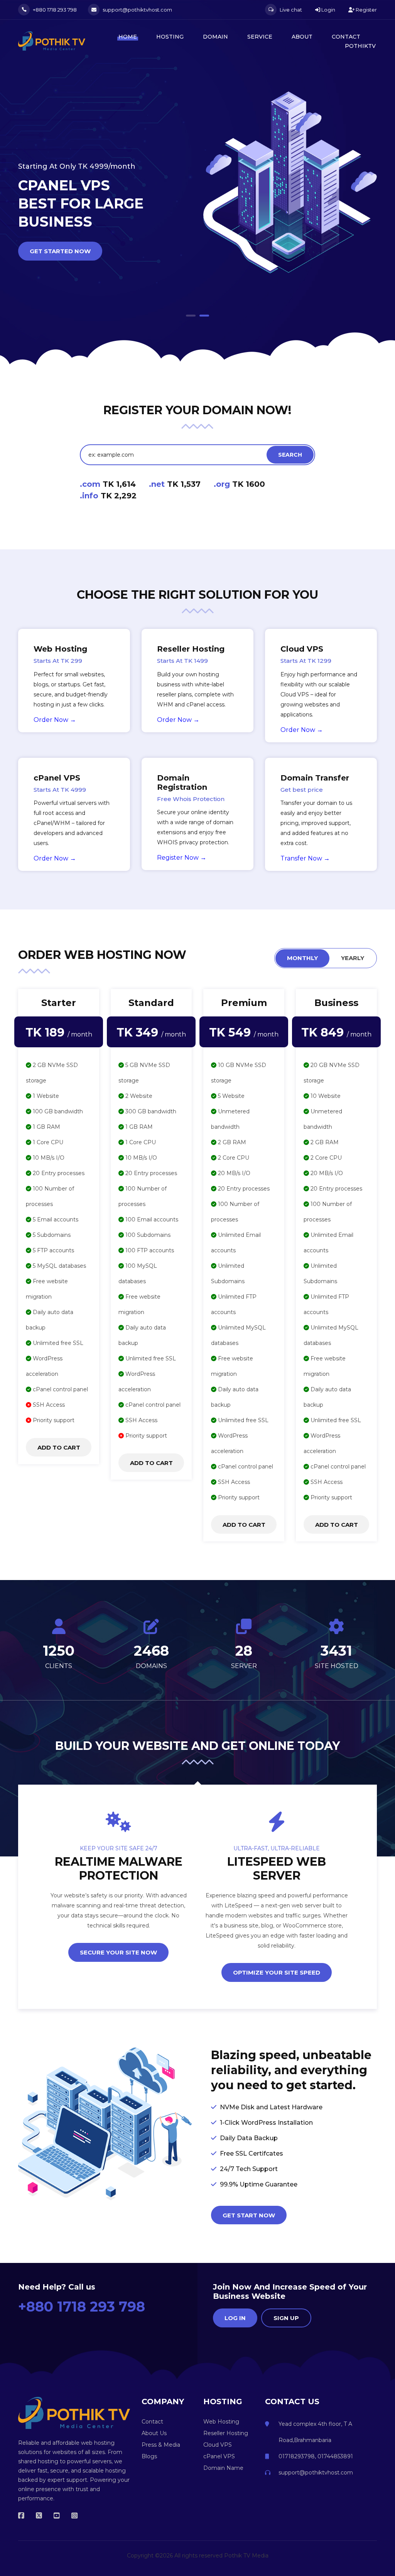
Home (128, 37)
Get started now (60, 233)
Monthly (302, 958)
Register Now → (182, 858)
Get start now (249, 2215)
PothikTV (360, 46)
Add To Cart (59, 1447)
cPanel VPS (219, 2456)
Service (260, 37)
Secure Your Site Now (118, 1952)
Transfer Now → (305, 858)
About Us (154, 2433)
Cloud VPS (218, 2445)
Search (290, 455)
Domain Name (223, 2468)
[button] (191, 316)
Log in (235, 2318)
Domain (215, 37)
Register (366, 10)
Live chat (290, 10)
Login (328, 10)
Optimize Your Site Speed (277, 1972)
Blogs (149, 2456)
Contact (346, 37)
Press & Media (161, 2445)
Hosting (170, 37)
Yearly (353, 958)
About (302, 37)
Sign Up (286, 2318)
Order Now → (55, 720)
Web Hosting (221, 2422)
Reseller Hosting (226, 2433)
